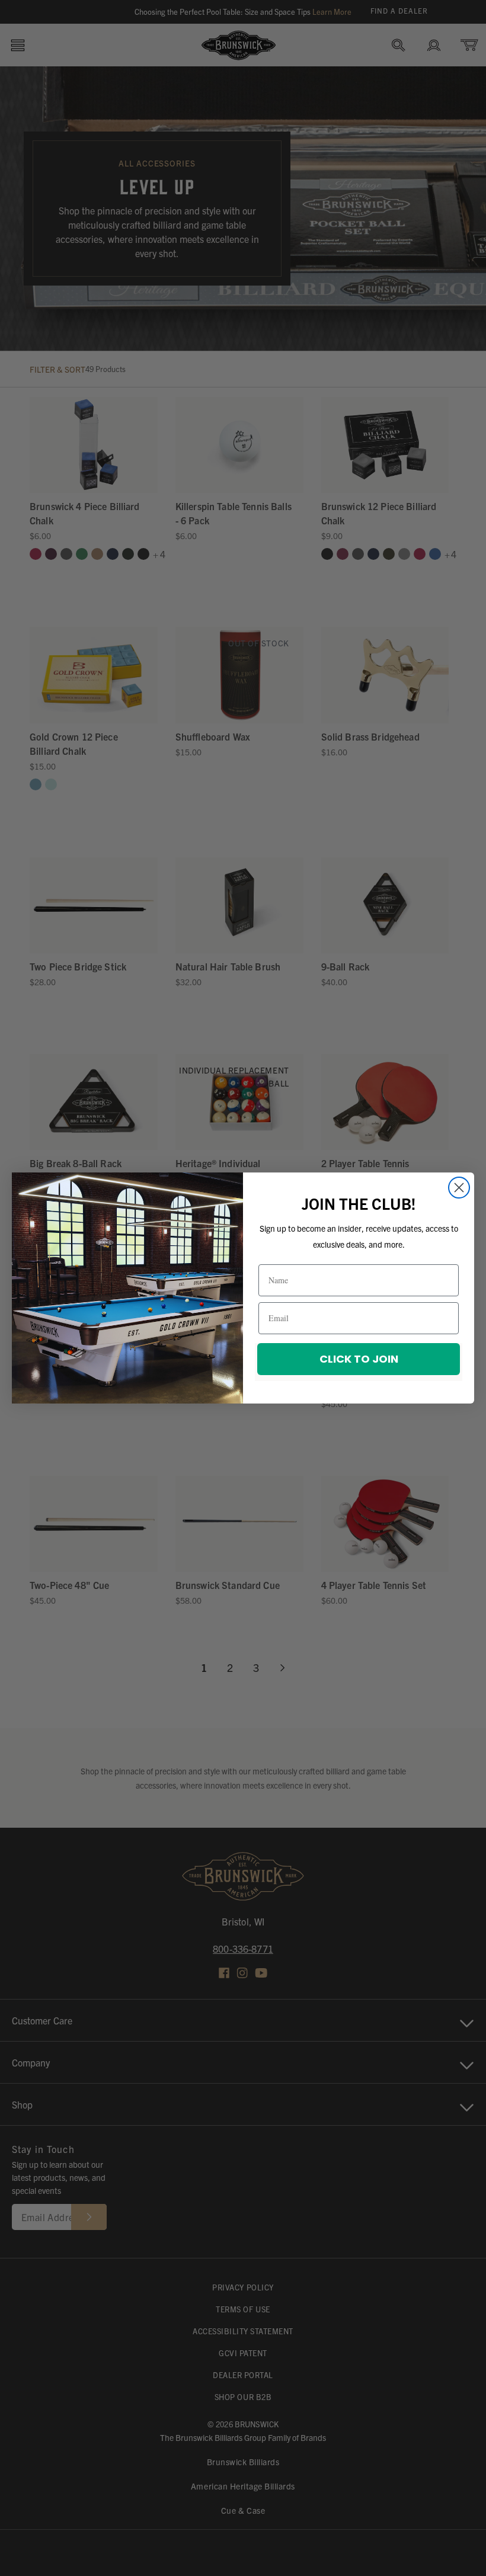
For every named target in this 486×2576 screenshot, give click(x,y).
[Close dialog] (459, 1188)
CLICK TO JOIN (359, 1359)
